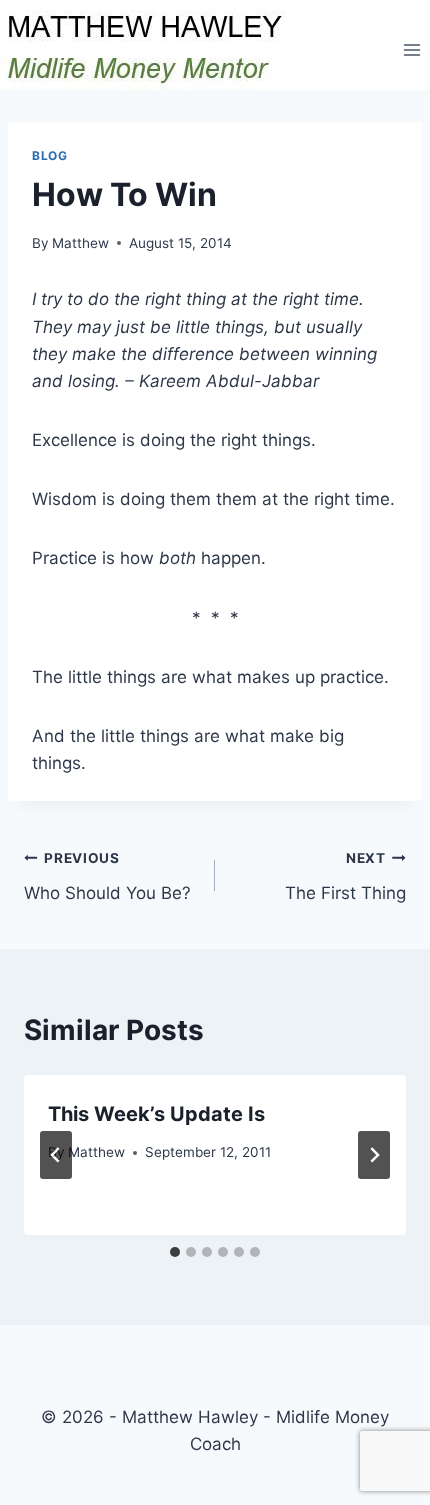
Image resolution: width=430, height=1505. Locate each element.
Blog (49, 155)
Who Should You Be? (107, 876)
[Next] (374, 1155)
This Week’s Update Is (156, 1114)
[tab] (175, 1252)
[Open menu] (411, 49)
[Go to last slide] (56, 1155)
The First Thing (345, 876)
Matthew (80, 243)
